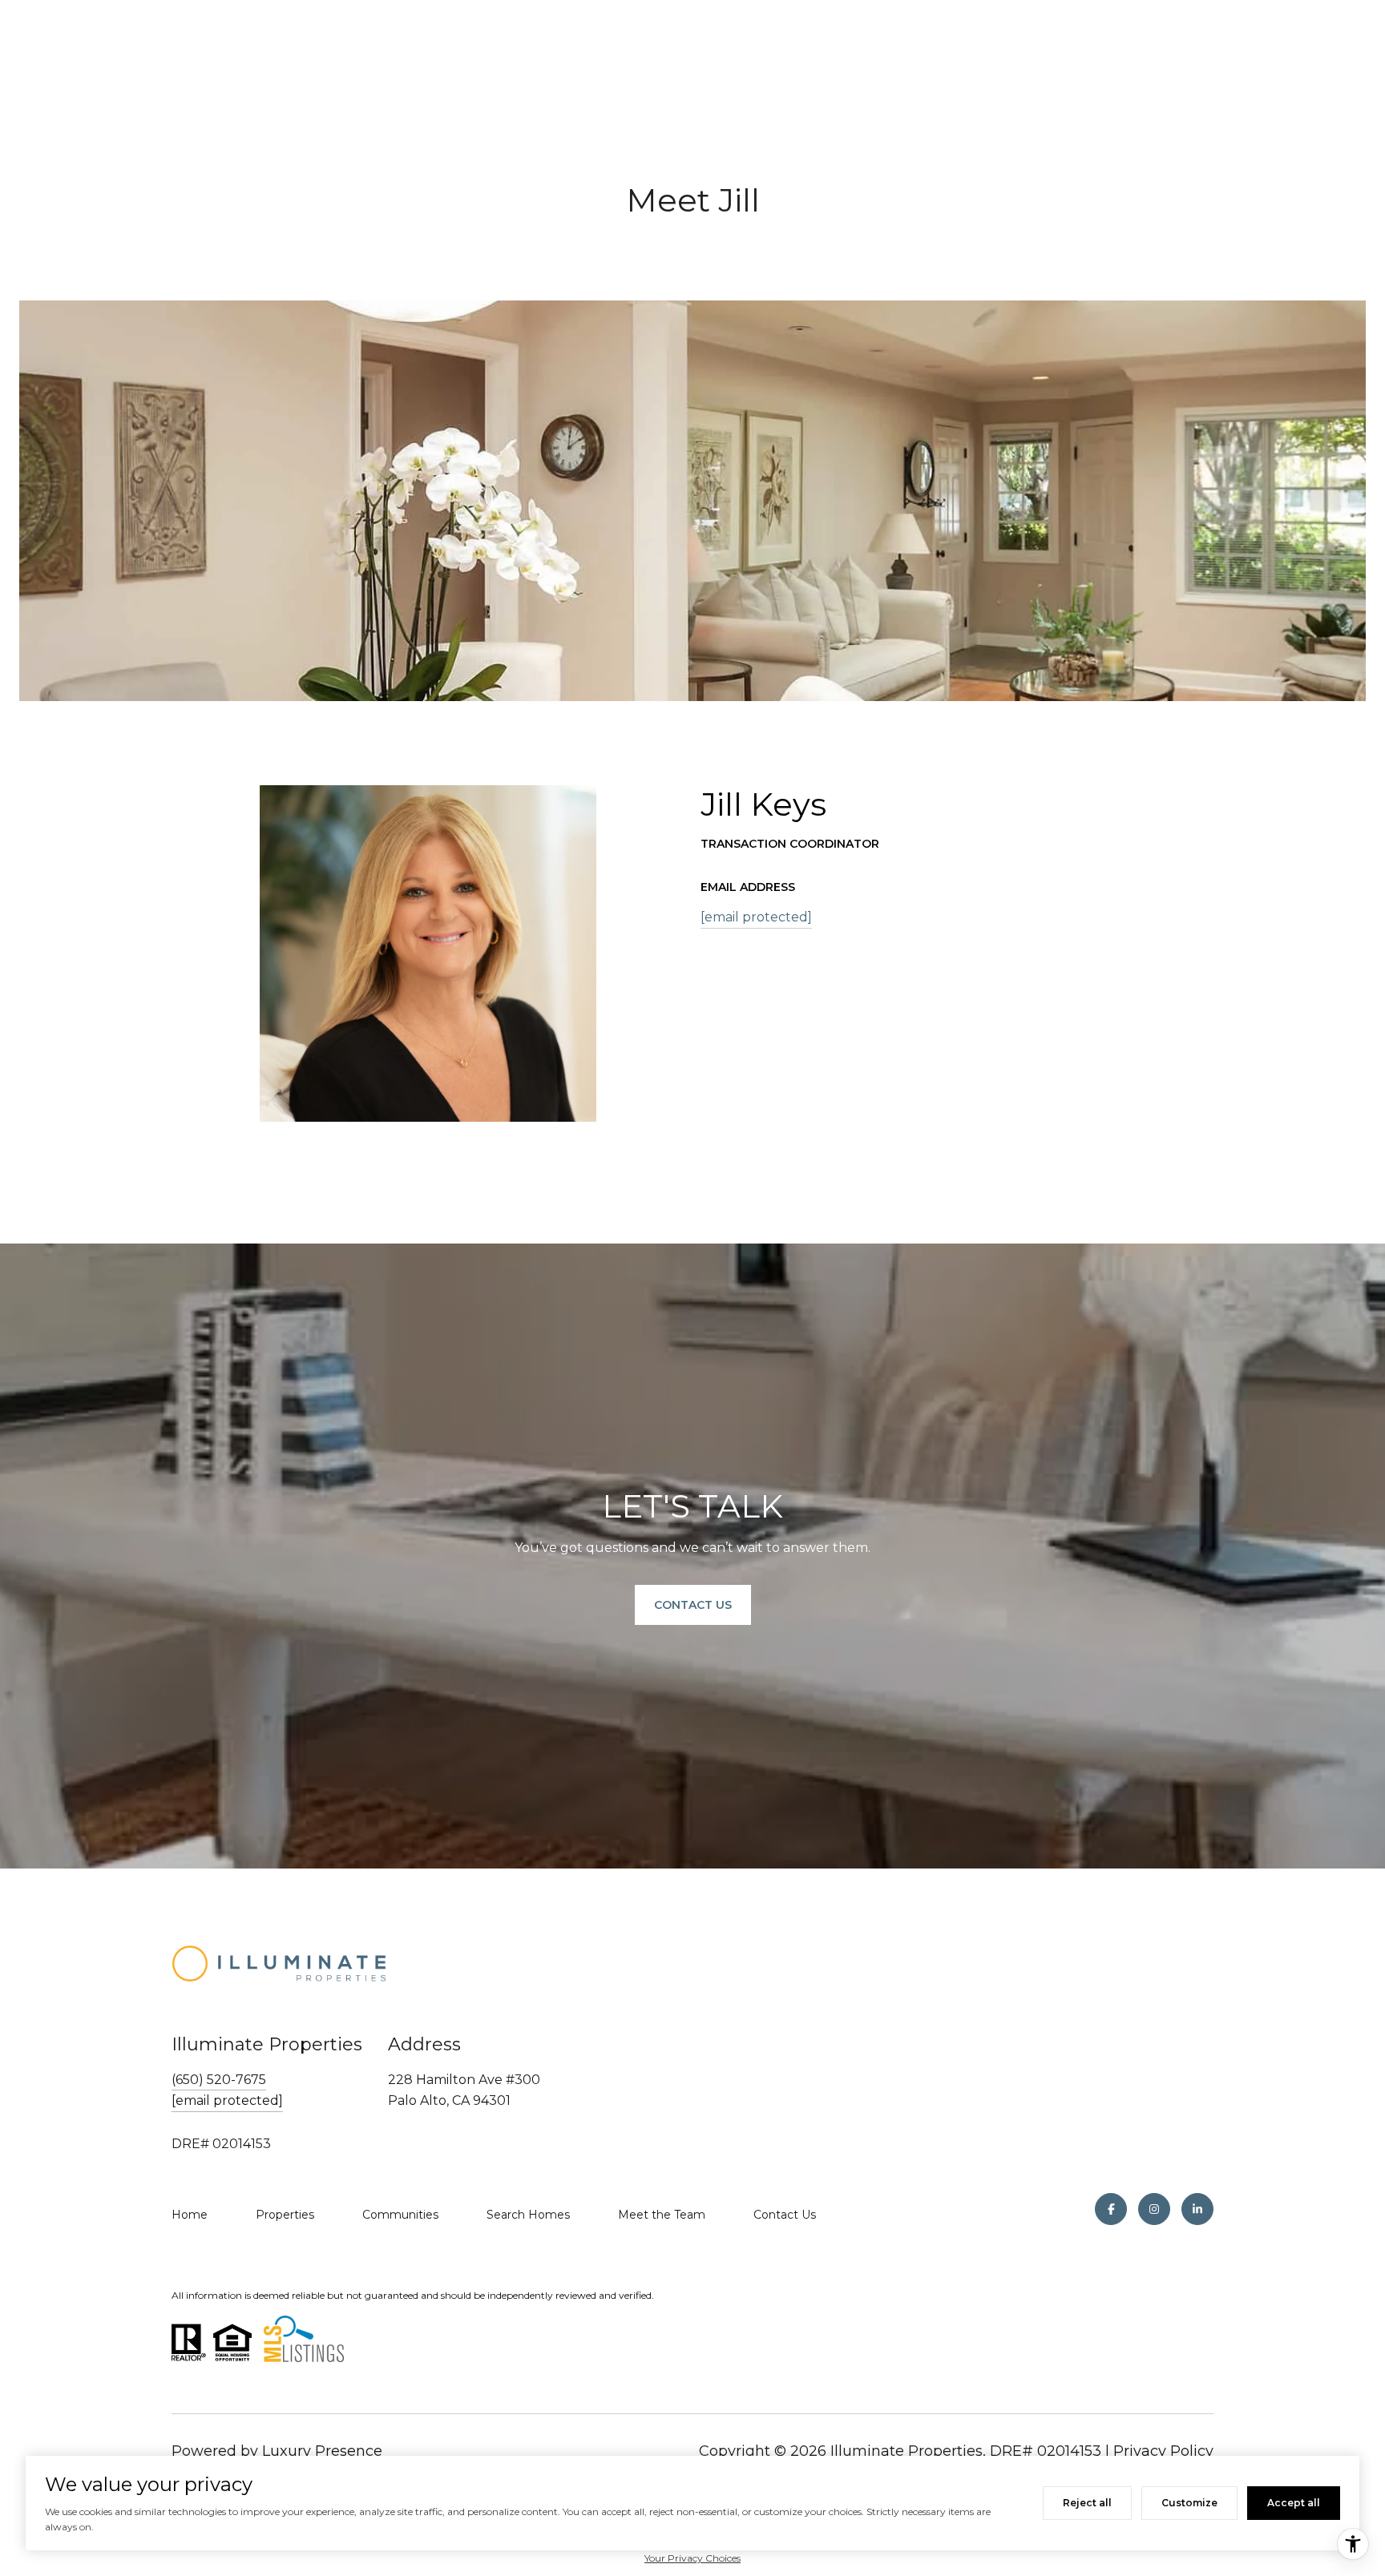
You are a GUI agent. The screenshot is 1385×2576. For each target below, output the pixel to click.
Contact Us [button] (693, 1605)
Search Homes (528, 2215)
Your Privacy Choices (692, 2558)
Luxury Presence (322, 2451)
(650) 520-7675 (219, 2080)
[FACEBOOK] (1111, 2209)
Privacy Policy (1163, 2451)
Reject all (1087, 2503)
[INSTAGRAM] (1154, 2209)
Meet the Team (662, 2215)
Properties (285, 2215)
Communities (400, 2215)
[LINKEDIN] (1197, 2209)
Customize (1189, 2503)
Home (190, 2215)
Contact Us (785, 2215)
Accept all (1294, 2503)
